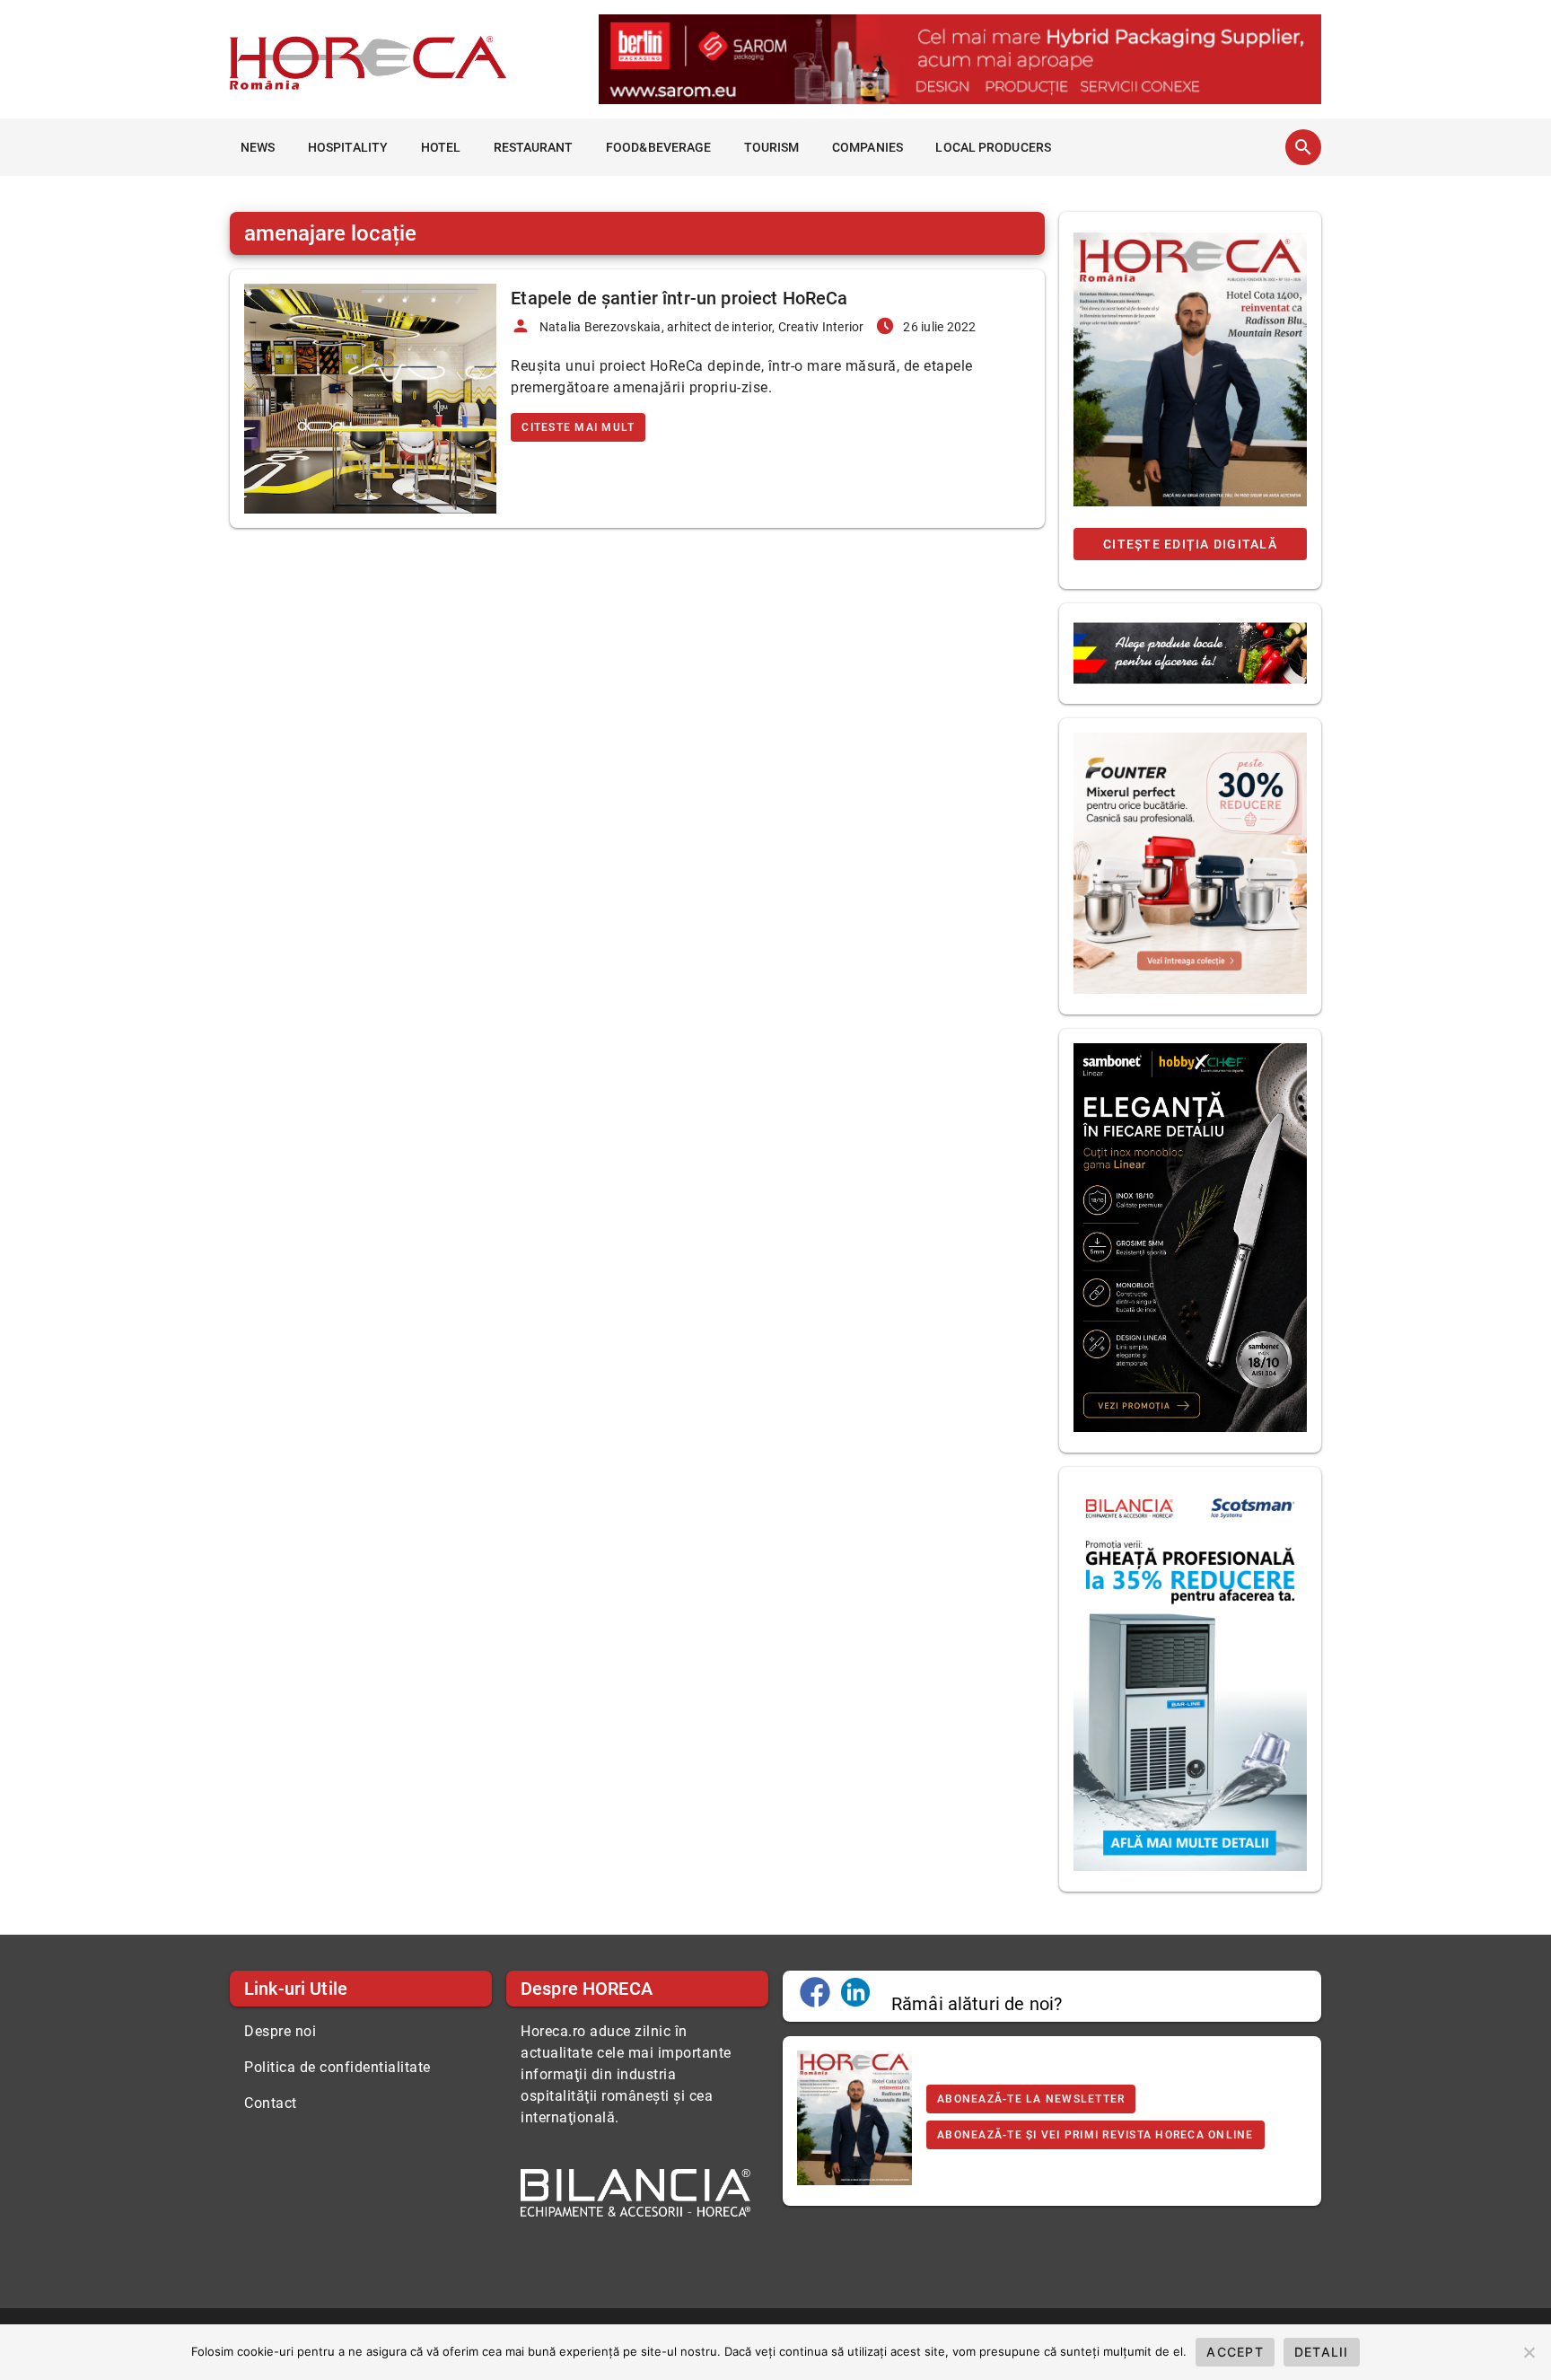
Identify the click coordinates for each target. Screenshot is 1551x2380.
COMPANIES (868, 147)
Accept (1235, 2352)
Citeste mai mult (578, 427)
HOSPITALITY (348, 147)
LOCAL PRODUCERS (993, 147)
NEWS (258, 147)
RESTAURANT (534, 147)
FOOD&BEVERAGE (658, 147)
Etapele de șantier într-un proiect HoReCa (679, 298)
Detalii (1322, 2352)
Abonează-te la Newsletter (1031, 2099)
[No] (1529, 2352)
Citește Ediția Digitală (1190, 544)
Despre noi (280, 2031)
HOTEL (441, 147)
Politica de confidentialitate (337, 2067)
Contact (271, 2103)
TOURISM (772, 147)
